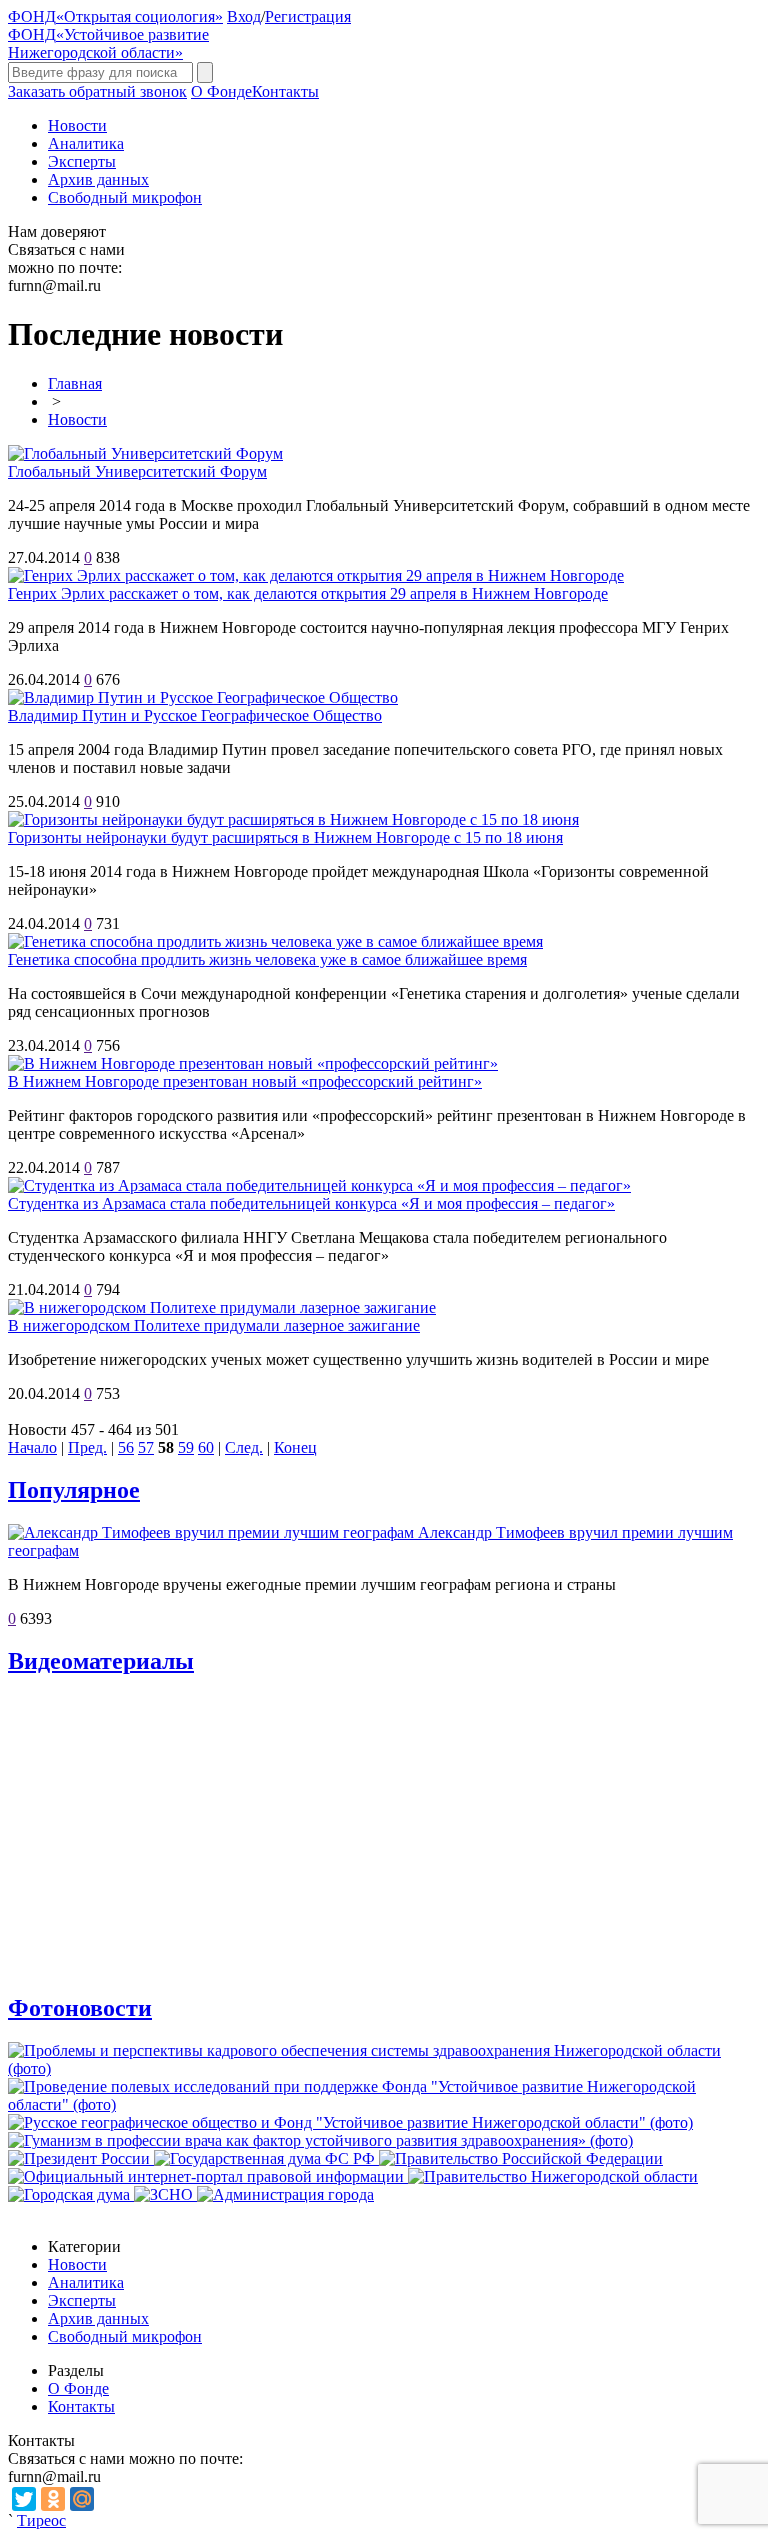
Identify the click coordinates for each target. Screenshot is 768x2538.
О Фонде (221, 91)
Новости (77, 125)
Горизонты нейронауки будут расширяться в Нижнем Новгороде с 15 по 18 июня (285, 837)
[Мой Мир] (82, 2499)
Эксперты (82, 161)
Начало (32, 1447)
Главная (75, 383)
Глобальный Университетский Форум (137, 471)
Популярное (74, 1490)
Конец (295, 1447)
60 (206, 1447)
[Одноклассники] (53, 2499)
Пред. (87, 1447)
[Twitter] (24, 2499)
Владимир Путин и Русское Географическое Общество (195, 715)
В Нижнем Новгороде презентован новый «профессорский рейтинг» (245, 1081)
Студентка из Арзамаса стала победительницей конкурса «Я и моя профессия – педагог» (311, 1203)
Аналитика (86, 143)
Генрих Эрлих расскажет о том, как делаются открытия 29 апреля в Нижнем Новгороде (308, 593)
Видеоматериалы (101, 1661)
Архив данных (98, 179)
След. (244, 1447)
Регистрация (308, 16)
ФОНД (115, 16)
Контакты (285, 91)
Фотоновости (80, 2008)
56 (126, 1447)
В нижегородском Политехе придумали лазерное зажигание (214, 1325)
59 (186, 1447)
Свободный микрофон (125, 197)
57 (146, 1447)
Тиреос (41, 2520)
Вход (244, 16)
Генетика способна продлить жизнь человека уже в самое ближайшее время (267, 959)
